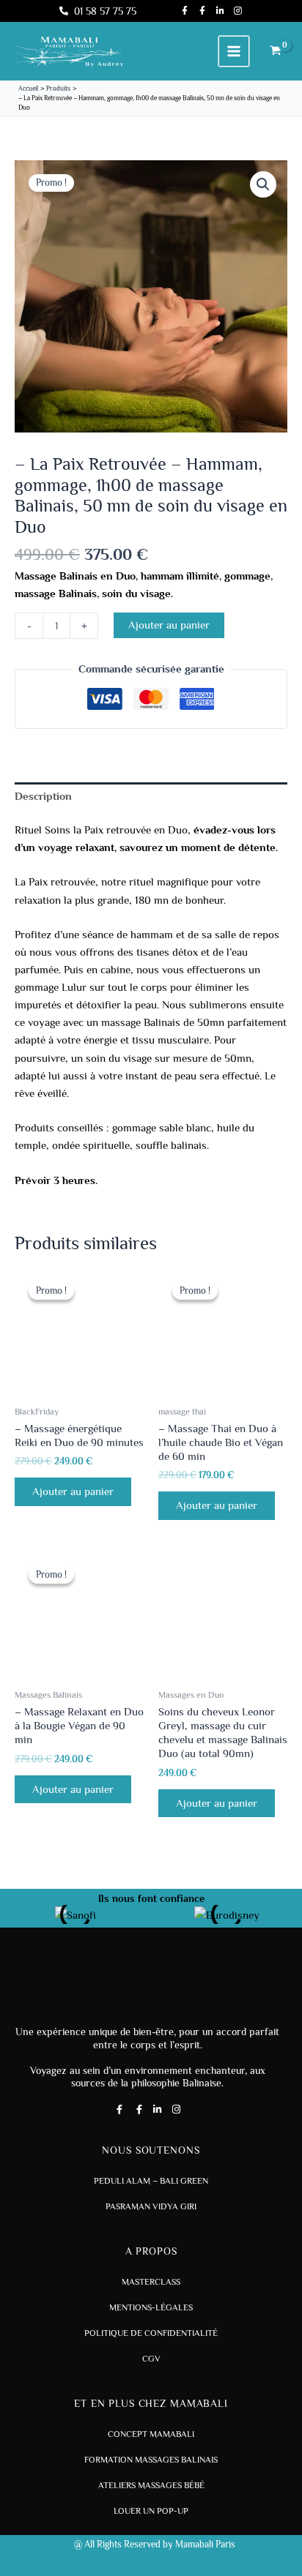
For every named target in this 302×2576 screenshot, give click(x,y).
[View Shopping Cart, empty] (276, 52)
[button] (263, 184)
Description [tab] (43, 796)
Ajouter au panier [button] (73, 1491)
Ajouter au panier (169, 625)
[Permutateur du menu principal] (234, 51)
